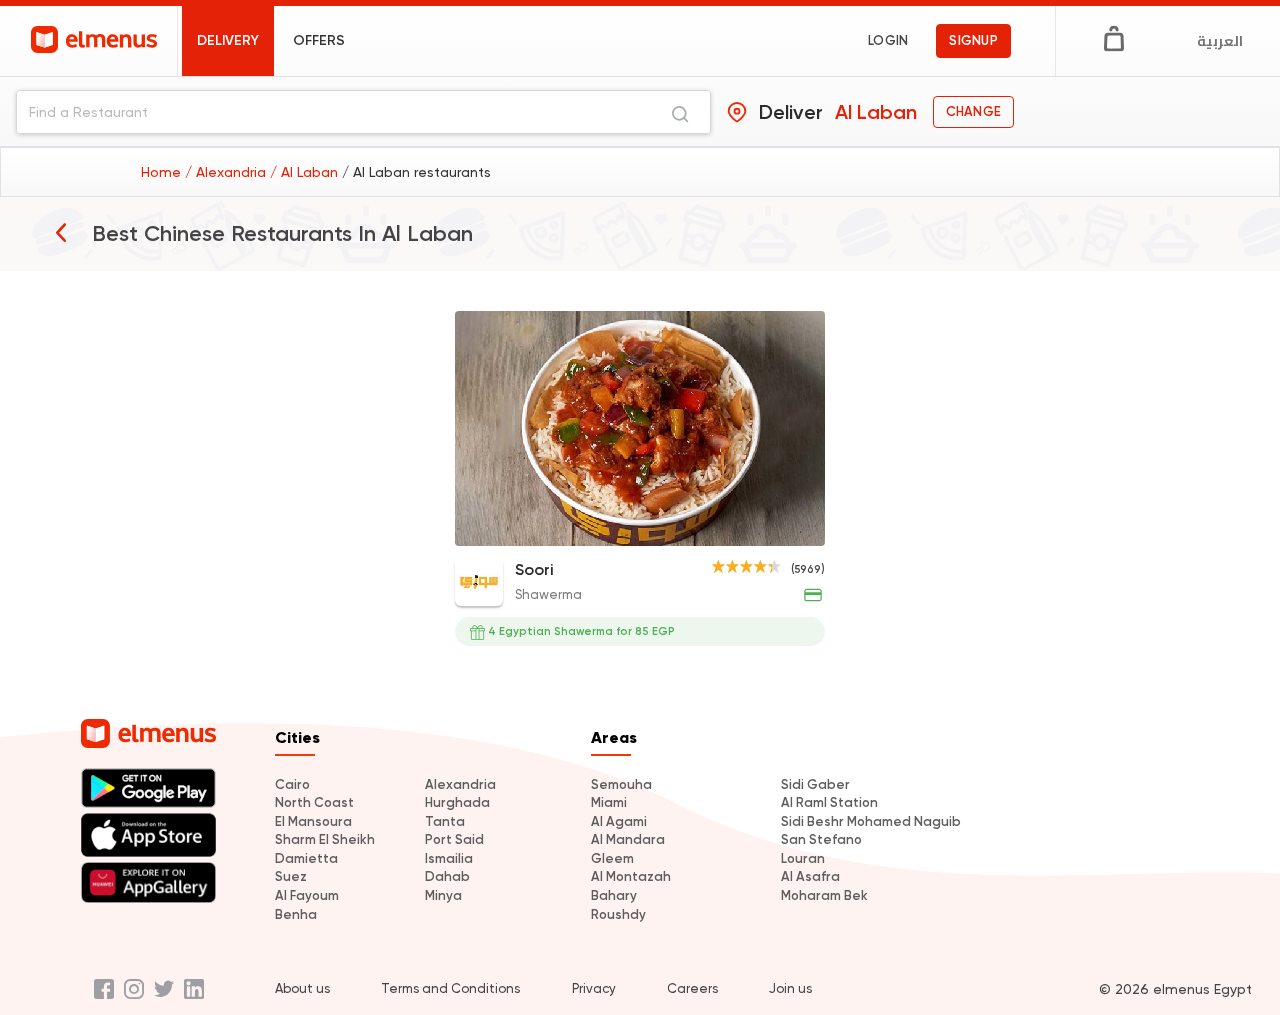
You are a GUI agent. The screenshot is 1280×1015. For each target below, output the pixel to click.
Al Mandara (628, 839)
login (888, 40)
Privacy (594, 988)
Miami (609, 802)
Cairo (292, 784)
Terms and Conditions (450, 988)
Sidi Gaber (815, 784)
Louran (803, 858)
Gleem (612, 858)
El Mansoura (313, 821)
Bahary (614, 895)
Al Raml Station (829, 802)
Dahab (447, 876)
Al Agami (619, 821)
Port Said (454, 839)
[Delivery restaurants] (61, 232)
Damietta (306, 858)
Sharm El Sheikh (325, 839)
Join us (790, 988)
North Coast (314, 802)
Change (973, 111)
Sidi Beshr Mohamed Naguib (871, 821)
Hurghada (457, 802)
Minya (443, 895)
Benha (296, 914)
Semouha (621, 784)
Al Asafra (810, 876)
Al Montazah (631, 876)
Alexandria (460, 784)
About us (302, 988)
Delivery (228, 40)
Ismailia (449, 858)
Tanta (445, 821)
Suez (291, 876)
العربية (1220, 41)
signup (973, 40)
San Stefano (821, 839)
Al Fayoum (307, 895)
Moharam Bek (824, 895)
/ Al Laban (306, 172)
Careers (692, 988)
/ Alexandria (227, 172)
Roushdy (618, 914)
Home (163, 172)
